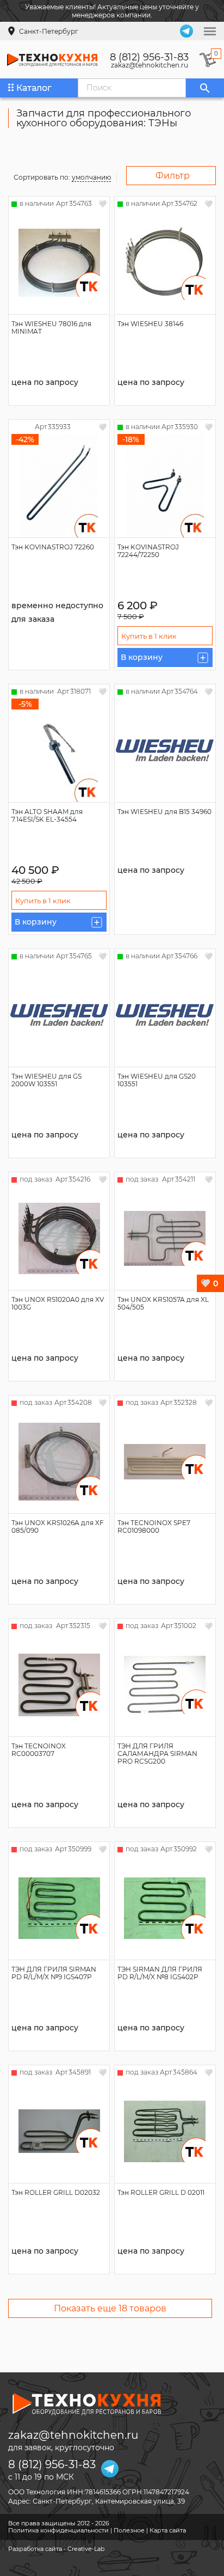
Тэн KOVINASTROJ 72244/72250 (148, 551)
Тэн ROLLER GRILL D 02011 (161, 2192)
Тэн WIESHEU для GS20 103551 (157, 1080)
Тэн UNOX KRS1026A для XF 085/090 (58, 1526)
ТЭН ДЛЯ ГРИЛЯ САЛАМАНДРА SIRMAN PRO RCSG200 (157, 1754)
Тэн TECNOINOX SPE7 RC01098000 (154, 1526)
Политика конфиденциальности (58, 2530)
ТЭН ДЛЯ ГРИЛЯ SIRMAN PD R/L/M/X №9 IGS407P (54, 1973)
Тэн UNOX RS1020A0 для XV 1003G (58, 1303)
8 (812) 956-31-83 (149, 57)
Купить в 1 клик (149, 636)
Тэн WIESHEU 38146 (150, 324)
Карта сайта (168, 2530)
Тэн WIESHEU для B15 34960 (164, 812)
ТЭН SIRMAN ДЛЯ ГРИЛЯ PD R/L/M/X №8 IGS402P (160, 1973)
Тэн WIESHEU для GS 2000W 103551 (46, 1080)
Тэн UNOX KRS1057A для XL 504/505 (163, 1303)
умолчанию (91, 177)
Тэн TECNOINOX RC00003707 (39, 1750)
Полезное (129, 2530)
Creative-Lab (86, 2549)
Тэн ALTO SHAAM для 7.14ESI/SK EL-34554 (47, 815)
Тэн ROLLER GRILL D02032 (56, 2192)
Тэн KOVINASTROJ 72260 (53, 547)
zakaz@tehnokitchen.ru (150, 65)
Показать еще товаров (110, 2308)
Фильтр (173, 176)
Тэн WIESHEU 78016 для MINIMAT (51, 328)
